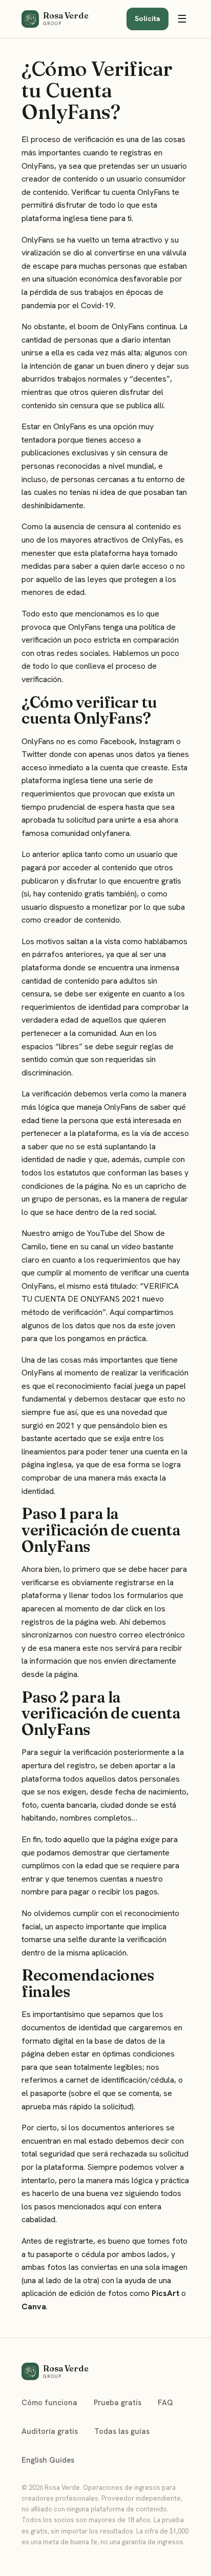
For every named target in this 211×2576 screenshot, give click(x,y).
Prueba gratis (118, 2402)
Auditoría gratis (50, 2431)
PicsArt (165, 2293)
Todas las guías (122, 2431)
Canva (34, 2307)
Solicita (147, 18)
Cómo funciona (49, 2402)
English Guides (48, 2460)
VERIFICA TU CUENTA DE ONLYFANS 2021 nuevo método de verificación (100, 1299)
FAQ (165, 2402)
